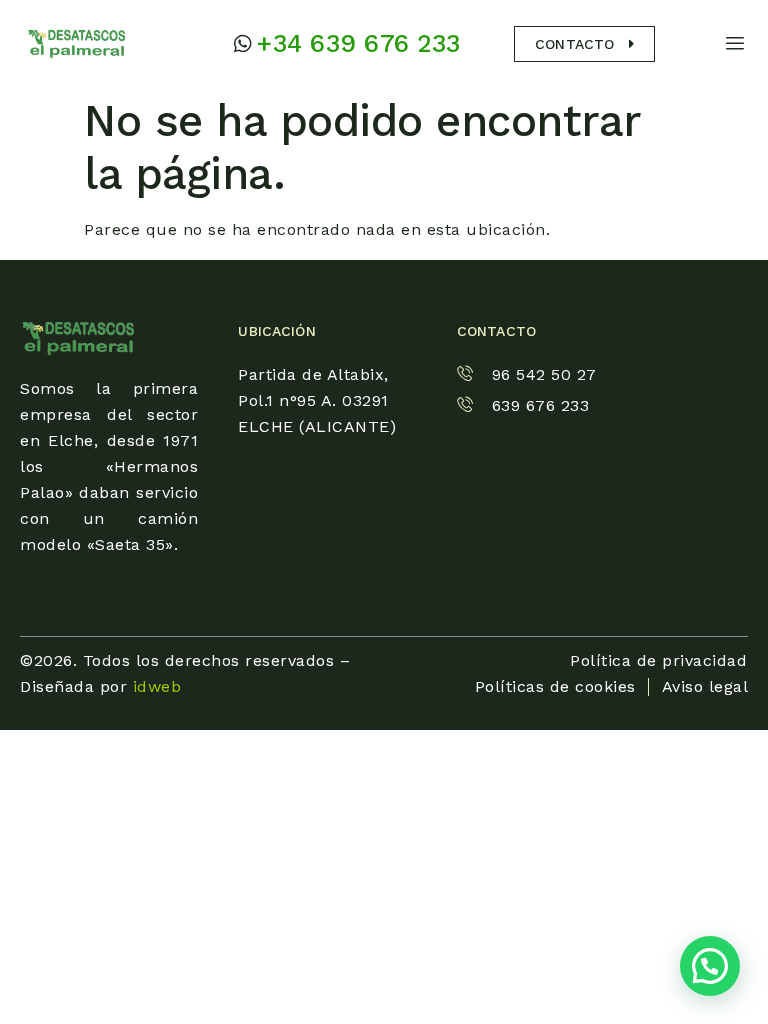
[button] (710, 966)
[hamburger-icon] (735, 43)
